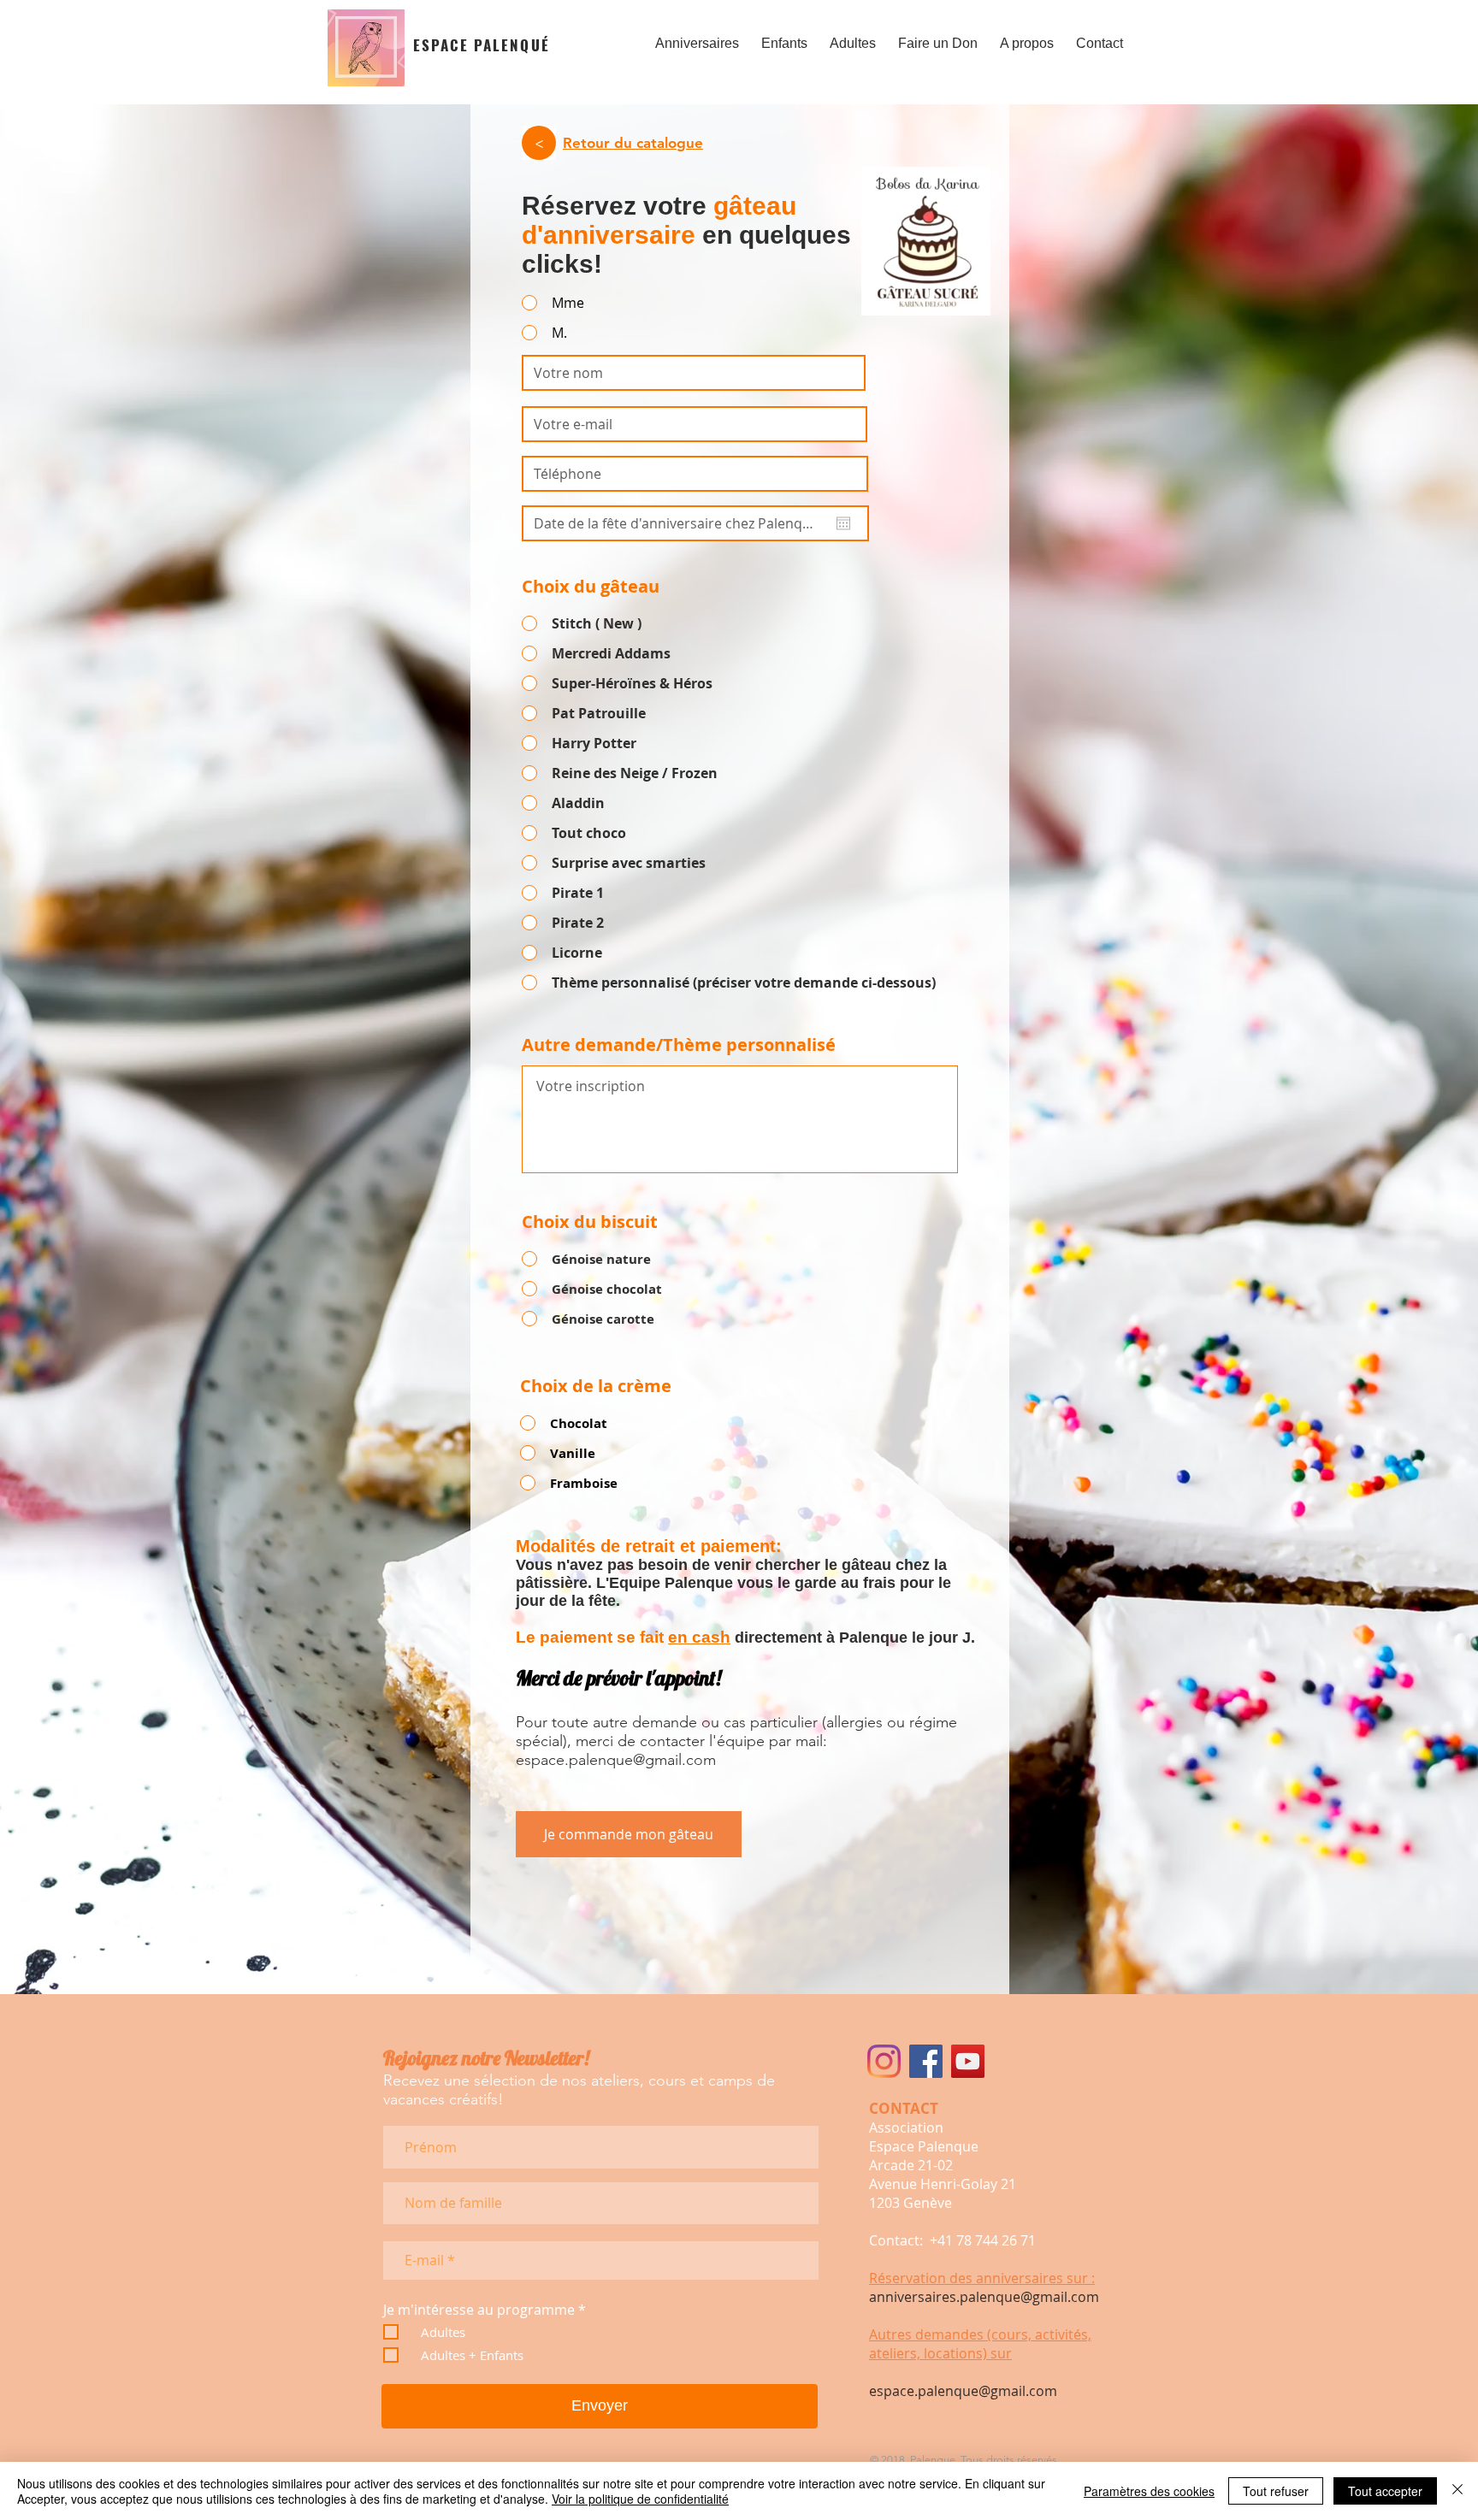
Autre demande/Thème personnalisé (679, 1045)
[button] (697, 36)
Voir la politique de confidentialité (640, 2499)
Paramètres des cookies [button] (1149, 2491)
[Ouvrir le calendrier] (843, 523)
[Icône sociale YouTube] (968, 2061)
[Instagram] (884, 2061)
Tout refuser (1276, 2491)
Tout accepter (1385, 2491)
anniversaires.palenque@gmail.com (984, 2297)
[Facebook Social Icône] (926, 2061)
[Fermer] (1457, 2491)
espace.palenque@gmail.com (616, 1760)
